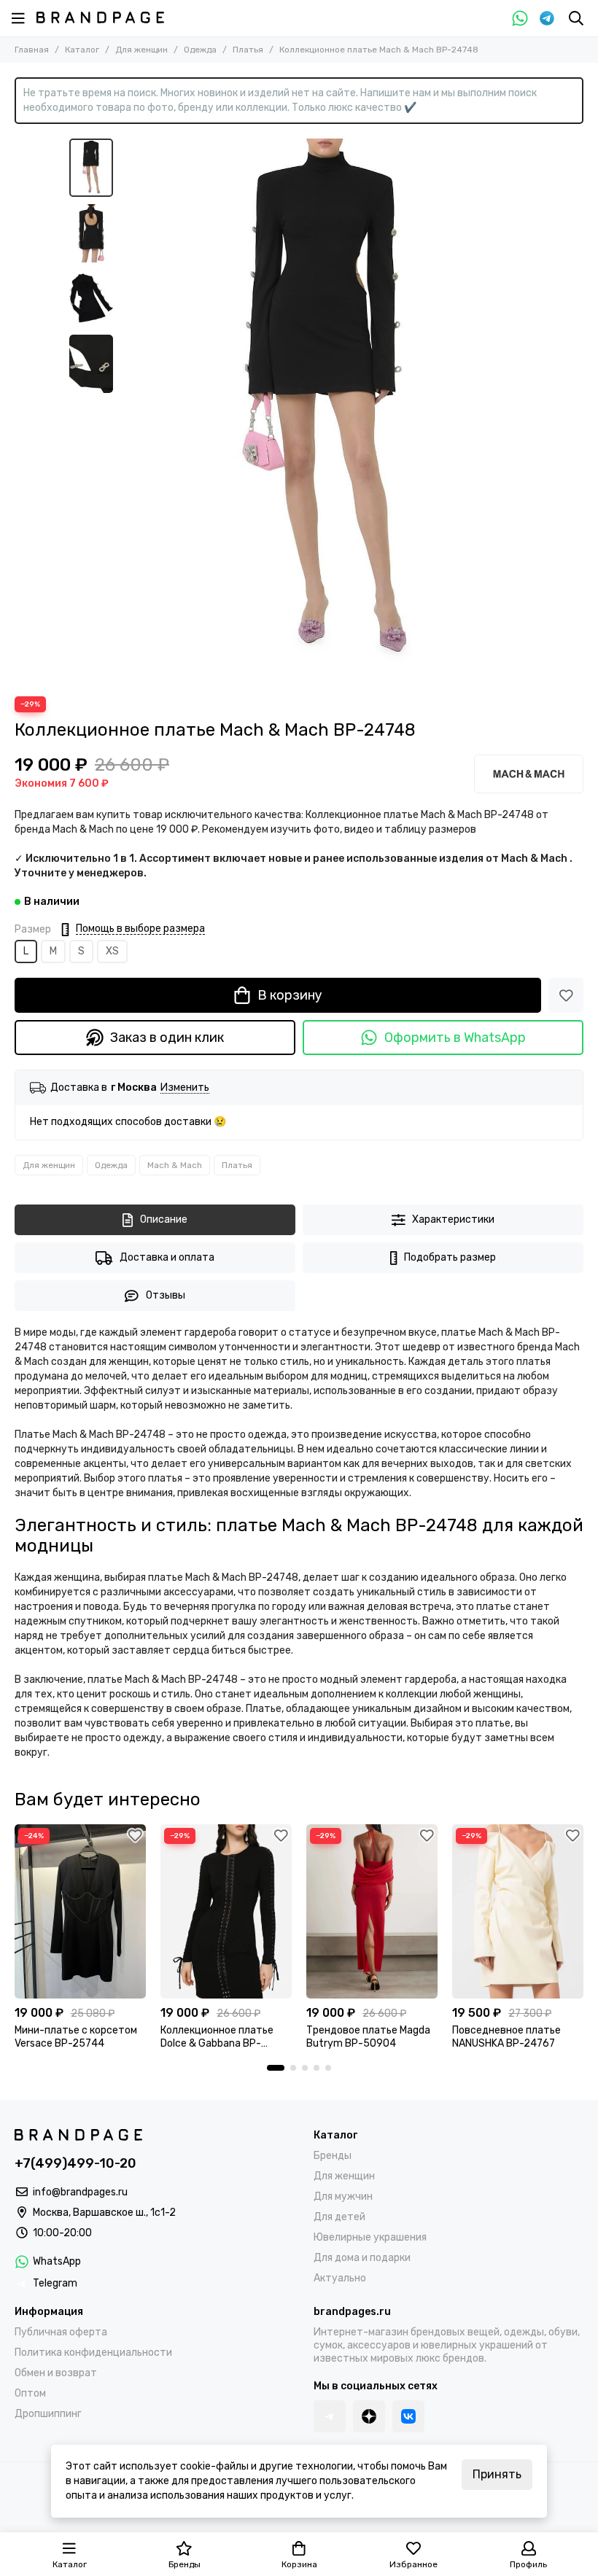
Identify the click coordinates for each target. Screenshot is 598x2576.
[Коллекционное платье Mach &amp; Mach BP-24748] (325, 410)
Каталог (82, 50)
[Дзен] (369, 2416)
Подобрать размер (450, 1257)
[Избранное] (566, 995)
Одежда (200, 50)
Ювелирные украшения (370, 2237)
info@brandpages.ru (80, 2192)
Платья (248, 50)
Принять (497, 2474)
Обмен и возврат (56, 2373)
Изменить (185, 1088)
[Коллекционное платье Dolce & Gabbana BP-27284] (226, 1911)
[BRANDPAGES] (100, 17)
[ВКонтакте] (408, 2416)
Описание (164, 1219)
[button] (128, 410)
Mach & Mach (175, 1165)
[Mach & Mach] (529, 774)
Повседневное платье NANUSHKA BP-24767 (506, 2037)
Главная (32, 50)
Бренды (333, 2156)
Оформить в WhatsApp (455, 1038)
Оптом (30, 2393)
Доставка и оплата (167, 1257)
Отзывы (166, 1295)
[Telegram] (547, 18)
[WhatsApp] (520, 18)
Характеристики (453, 1219)
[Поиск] (576, 18)
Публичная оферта (61, 2332)
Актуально (340, 2278)
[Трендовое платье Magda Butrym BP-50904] (372, 1911)
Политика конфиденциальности (93, 2353)
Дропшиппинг (48, 2414)
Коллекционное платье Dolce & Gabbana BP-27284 (217, 2037)
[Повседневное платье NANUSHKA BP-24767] (518, 1911)
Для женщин (141, 50)
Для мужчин (343, 2196)
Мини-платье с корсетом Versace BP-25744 (76, 2037)
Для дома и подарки (362, 2258)
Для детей (339, 2217)
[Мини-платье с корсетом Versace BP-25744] (80, 1911)
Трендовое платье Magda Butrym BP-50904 (368, 2037)
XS (112, 951)
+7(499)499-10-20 (75, 2163)
